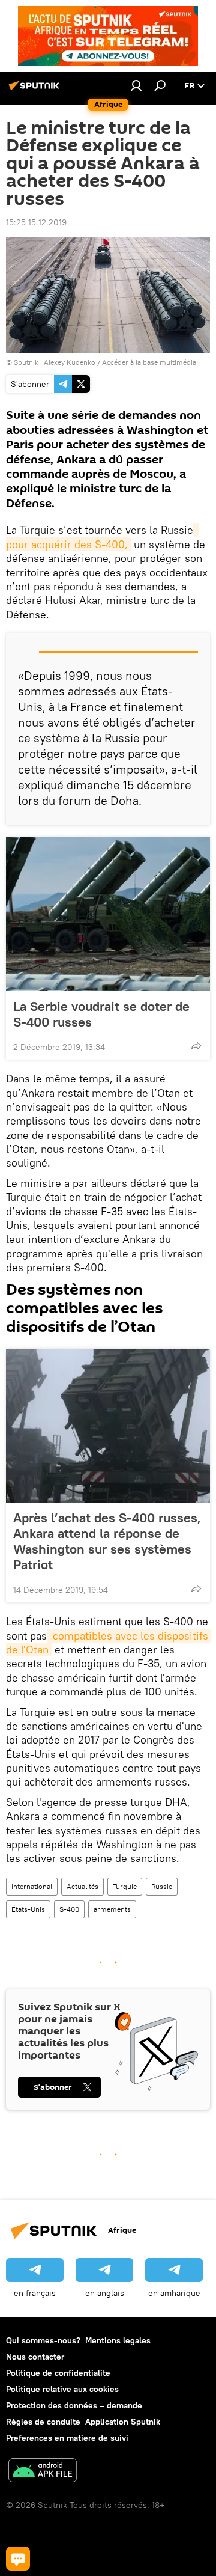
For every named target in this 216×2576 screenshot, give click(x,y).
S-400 (69, 1909)
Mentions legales (118, 2340)
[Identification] (136, 85)
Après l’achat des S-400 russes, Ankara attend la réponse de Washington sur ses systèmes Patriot (107, 1541)
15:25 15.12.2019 (36, 222)
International (32, 1886)
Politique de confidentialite (58, 2373)
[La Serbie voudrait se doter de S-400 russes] (108, 914)
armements (112, 1909)
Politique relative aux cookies (62, 2389)
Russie (162, 1886)
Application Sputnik (123, 2422)
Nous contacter (35, 2357)
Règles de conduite (43, 2422)
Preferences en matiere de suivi (67, 2438)
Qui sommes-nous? (43, 2340)
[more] (196, 1046)
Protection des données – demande (74, 2405)
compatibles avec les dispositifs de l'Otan (109, 1643)
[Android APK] (43, 2472)
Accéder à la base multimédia (149, 362)
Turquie (125, 1886)
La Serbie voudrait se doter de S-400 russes (101, 1014)
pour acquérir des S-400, (103, 537)
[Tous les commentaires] (18, 2559)
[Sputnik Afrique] (36, 90)
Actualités (82, 1886)
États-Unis (28, 1909)
